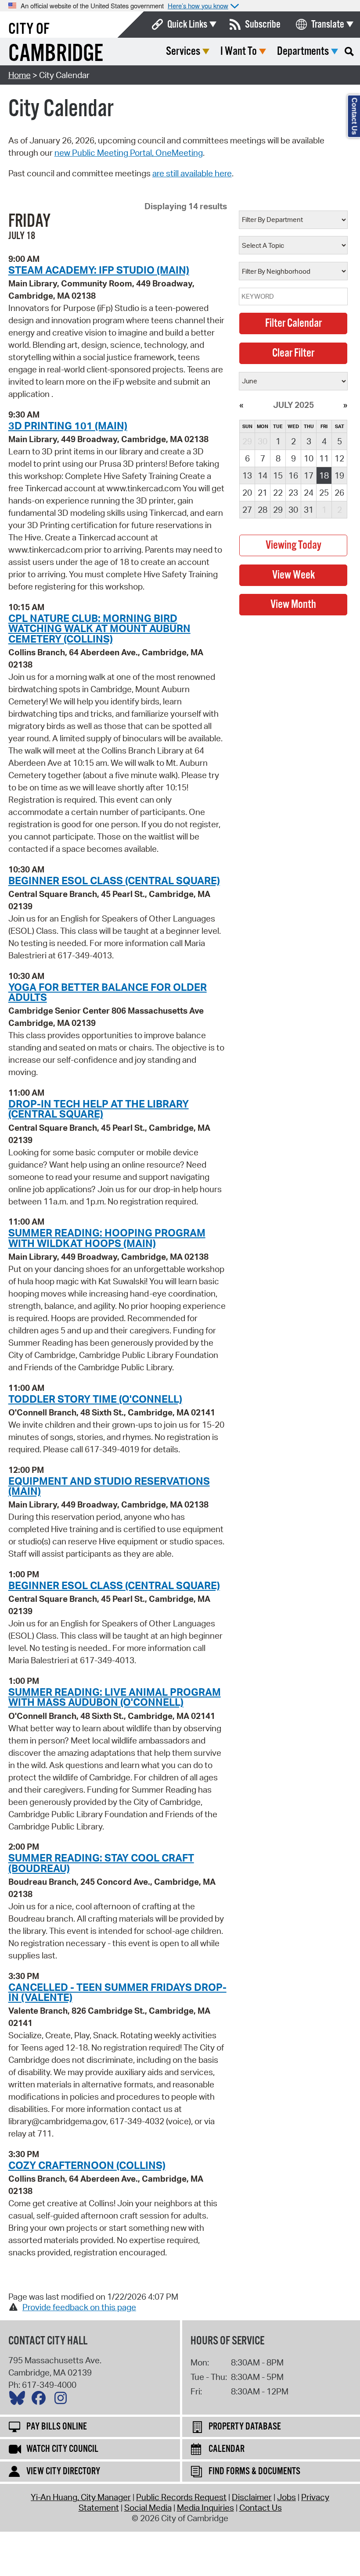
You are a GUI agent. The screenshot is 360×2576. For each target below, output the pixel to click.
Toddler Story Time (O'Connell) (95, 1399)
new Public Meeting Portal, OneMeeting (129, 153)
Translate (328, 25)
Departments (303, 52)
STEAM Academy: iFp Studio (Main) (99, 270)
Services (183, 52)
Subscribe (263, 25)
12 (339, 458)
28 (263, 510)
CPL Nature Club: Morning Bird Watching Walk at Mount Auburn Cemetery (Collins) (99, 628)
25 (324, 493)
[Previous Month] (241, 405)
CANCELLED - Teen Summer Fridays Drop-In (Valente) (117, 1992)
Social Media (148, 2508)
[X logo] (19, 2400)
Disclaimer (252, 2497)
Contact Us (261, 2508)
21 (263, 493)
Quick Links (187, 25)
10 (309, 458)
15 (278, 475)
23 (293, 493)
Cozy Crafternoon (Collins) (87, 2165)
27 (247, 510)
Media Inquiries (205, 2508)
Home (20, 75)
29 (278, 510)
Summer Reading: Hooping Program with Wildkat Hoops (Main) (107, 1238)
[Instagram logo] (63, 2400)
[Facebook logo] (41, 2400)
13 (247, 475)
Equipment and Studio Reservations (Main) (109, 1486)
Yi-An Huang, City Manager (81, 2497)
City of (29, 29)
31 (309, 510)
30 (293, 510)
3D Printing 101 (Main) (68, 425)
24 (309, 493)
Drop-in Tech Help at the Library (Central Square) (99, 1109)
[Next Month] (345, 405)
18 (324, 475)
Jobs (286, 2497)
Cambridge (56, 54)
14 (263, 475)
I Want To (239, 52)
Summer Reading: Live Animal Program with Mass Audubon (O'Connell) (115, 1697)
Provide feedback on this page (79, 2307)
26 (339, 493)
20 (247, 493)
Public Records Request (181, 2497)
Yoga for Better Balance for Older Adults (108, 992)
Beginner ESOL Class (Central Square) (114, 880)
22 (278, 493)
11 (324, 458)
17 (309, 475)
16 (293, 475)
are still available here (192, 173)
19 (339, 475)
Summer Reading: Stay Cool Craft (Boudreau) (101, 1863)
